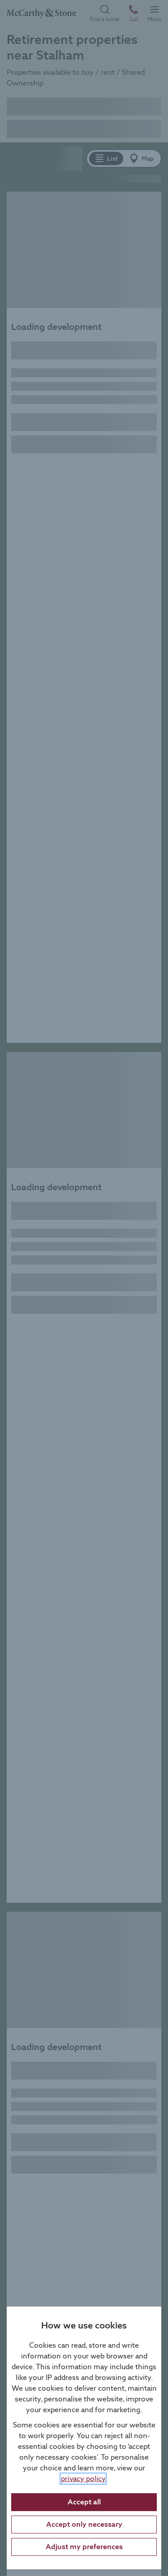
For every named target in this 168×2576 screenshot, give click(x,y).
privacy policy (83, 2479)
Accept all (84, 2502)
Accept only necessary (84, 2524)
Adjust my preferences (84, 2547)
